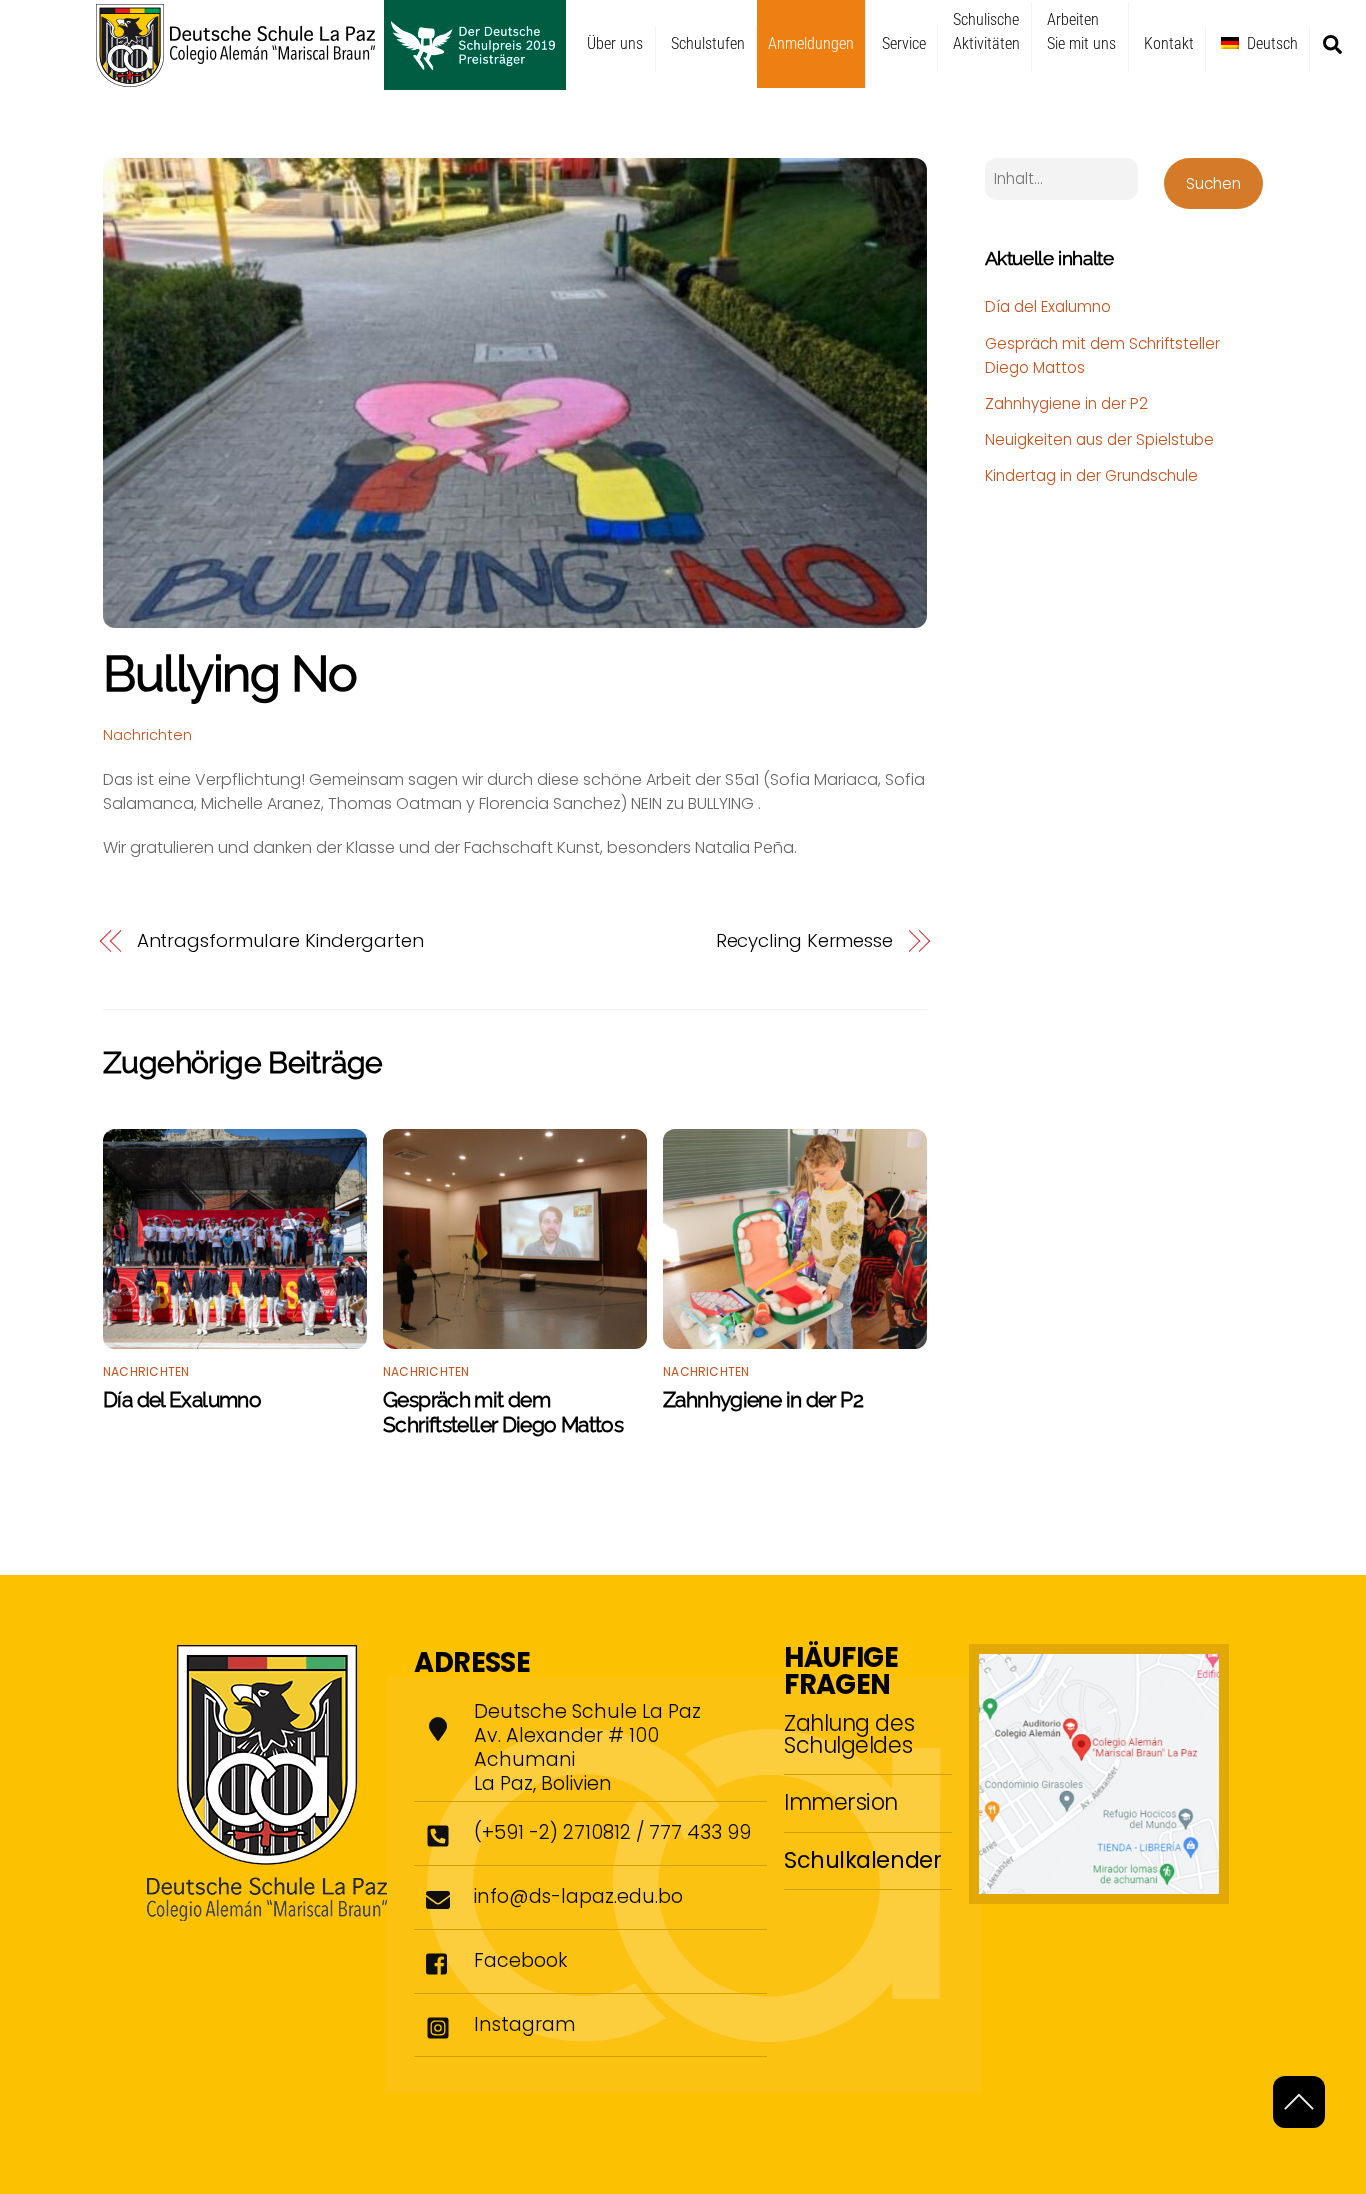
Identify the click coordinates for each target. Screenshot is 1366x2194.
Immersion (841, 1802)
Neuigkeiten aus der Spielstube (1099, 439)
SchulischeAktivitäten (986, 31)
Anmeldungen (811, 43)
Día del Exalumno (182, 1399)
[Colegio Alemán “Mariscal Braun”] (331, 81)
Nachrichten (147, 735)
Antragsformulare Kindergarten (280, 941)
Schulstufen (708, 43)
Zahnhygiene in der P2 (763, 1399)
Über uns (615, 43)
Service (904, 43)
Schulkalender (862, 1860)
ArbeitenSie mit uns (1081, 31)
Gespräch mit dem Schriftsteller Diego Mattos (503, 1412)
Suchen (1213, 183)
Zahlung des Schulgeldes (849, 1734)
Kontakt (1169, 43)
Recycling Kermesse (804, 941)
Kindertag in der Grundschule (1091, 475)
